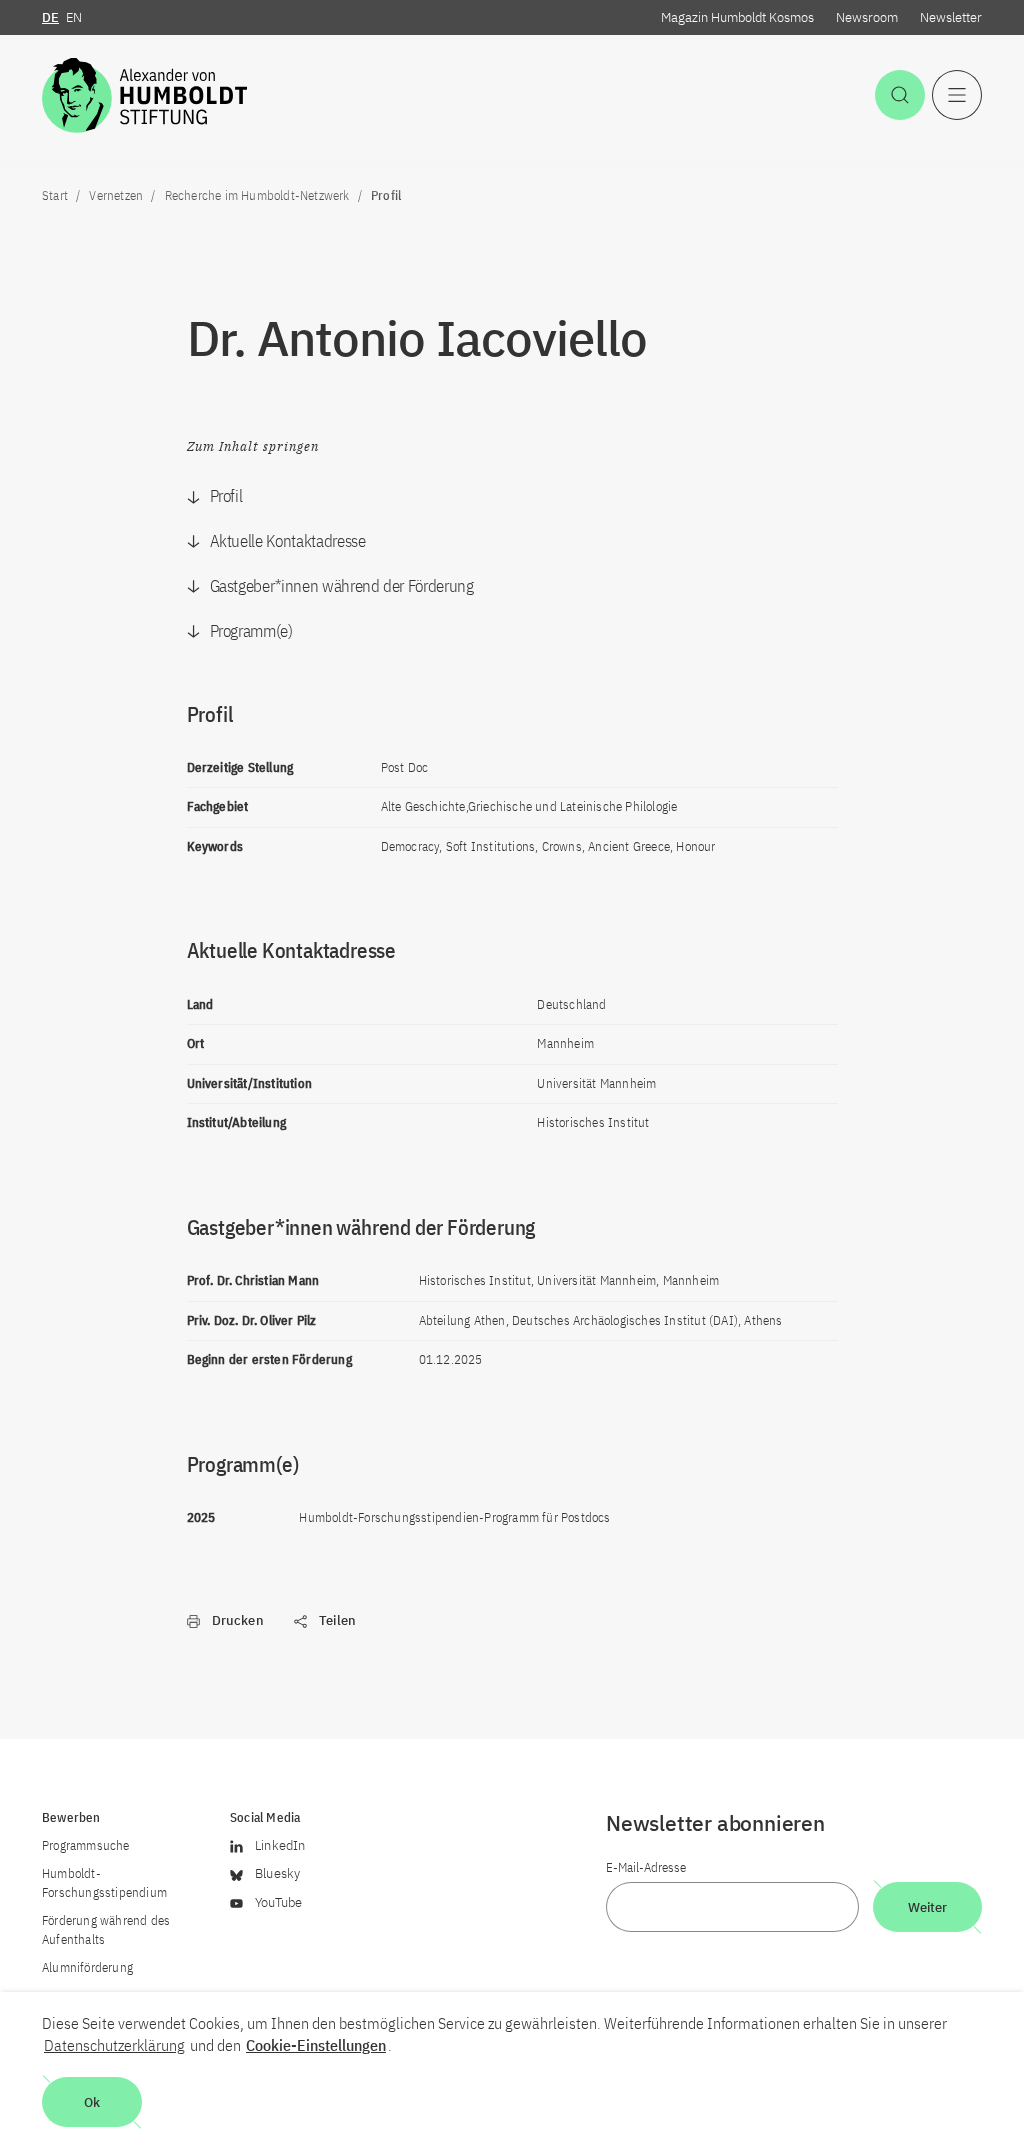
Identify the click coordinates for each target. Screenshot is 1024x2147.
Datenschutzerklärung (114, 2045)
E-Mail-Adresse (646, 1867)
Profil (226, 496)
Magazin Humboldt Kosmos (737, 17)
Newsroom (867, 17)
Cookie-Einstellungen (316, 2045)
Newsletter (951, 17)
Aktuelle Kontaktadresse (288, 541)
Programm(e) (251, 631)
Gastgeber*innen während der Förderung (342, 586)
